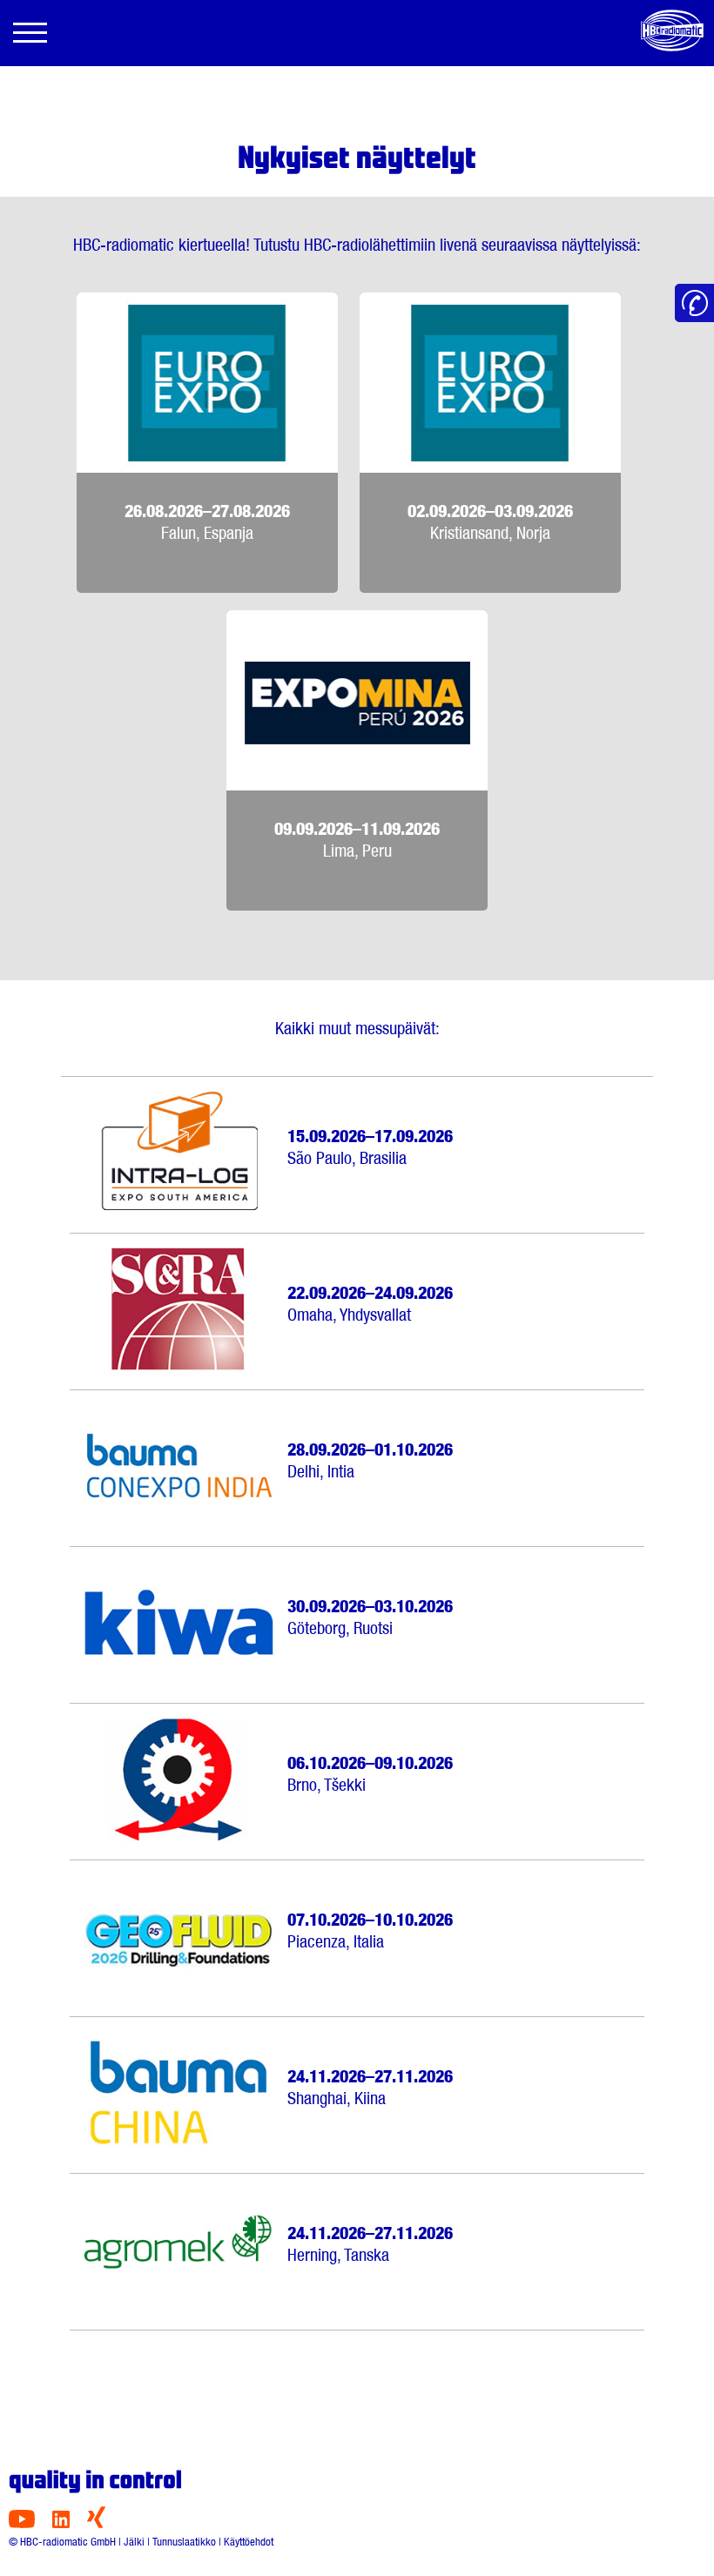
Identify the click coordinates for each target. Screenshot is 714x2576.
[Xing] (96, 2523)
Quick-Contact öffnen (694, 303)
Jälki (134, 2542)
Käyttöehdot (249, 2542)
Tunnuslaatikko (184, 2542)
